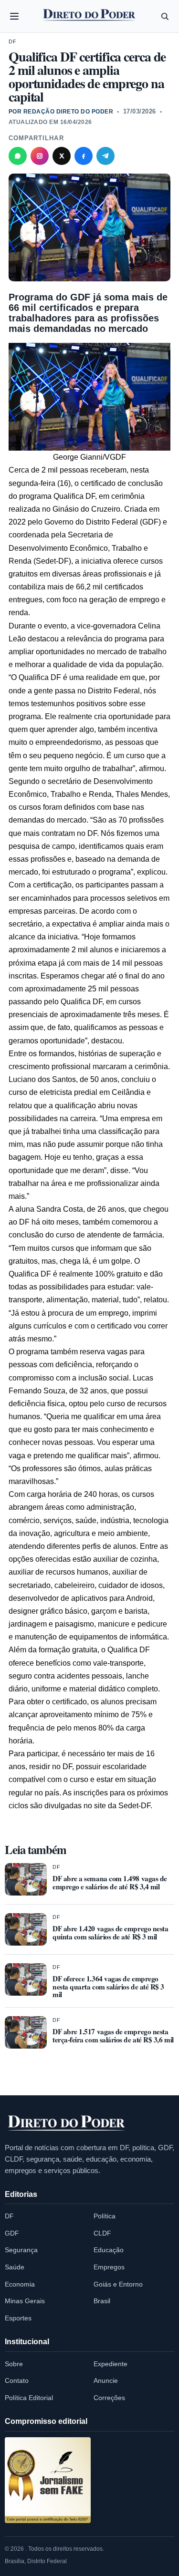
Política (105, 2216)
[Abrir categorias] (14, 16)
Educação (109, 2250)
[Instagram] (40, 156)
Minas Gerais (25, 2301)
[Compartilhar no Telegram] (105, 156)
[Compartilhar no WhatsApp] (18, 156)
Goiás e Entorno (118, 2284)
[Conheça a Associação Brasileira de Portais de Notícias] (48, 2480)
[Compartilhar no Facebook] (84, 156)
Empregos (109, 2267)
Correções (109, 2398)
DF (12, 41)
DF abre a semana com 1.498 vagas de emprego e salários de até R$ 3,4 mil (110, 1882)
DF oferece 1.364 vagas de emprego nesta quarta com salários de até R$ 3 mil (108, 1987)
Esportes (18, 2318)
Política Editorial (29, 2398)
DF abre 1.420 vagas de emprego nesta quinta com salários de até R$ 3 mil (110, 1932)
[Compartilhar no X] (62, 156)
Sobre (14, 2364)
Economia (20, 2284)
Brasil (102, 2301)
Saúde (15, 2267)
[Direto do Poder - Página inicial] (67, 2123)
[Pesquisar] (165, 16)
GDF (12, 2233)
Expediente (111, 2364)
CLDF (102, 2233)
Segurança (21, 2250)
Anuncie (106, 2380)
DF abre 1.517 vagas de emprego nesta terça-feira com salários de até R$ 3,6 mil (113, 2035)
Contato (17, 2380)
